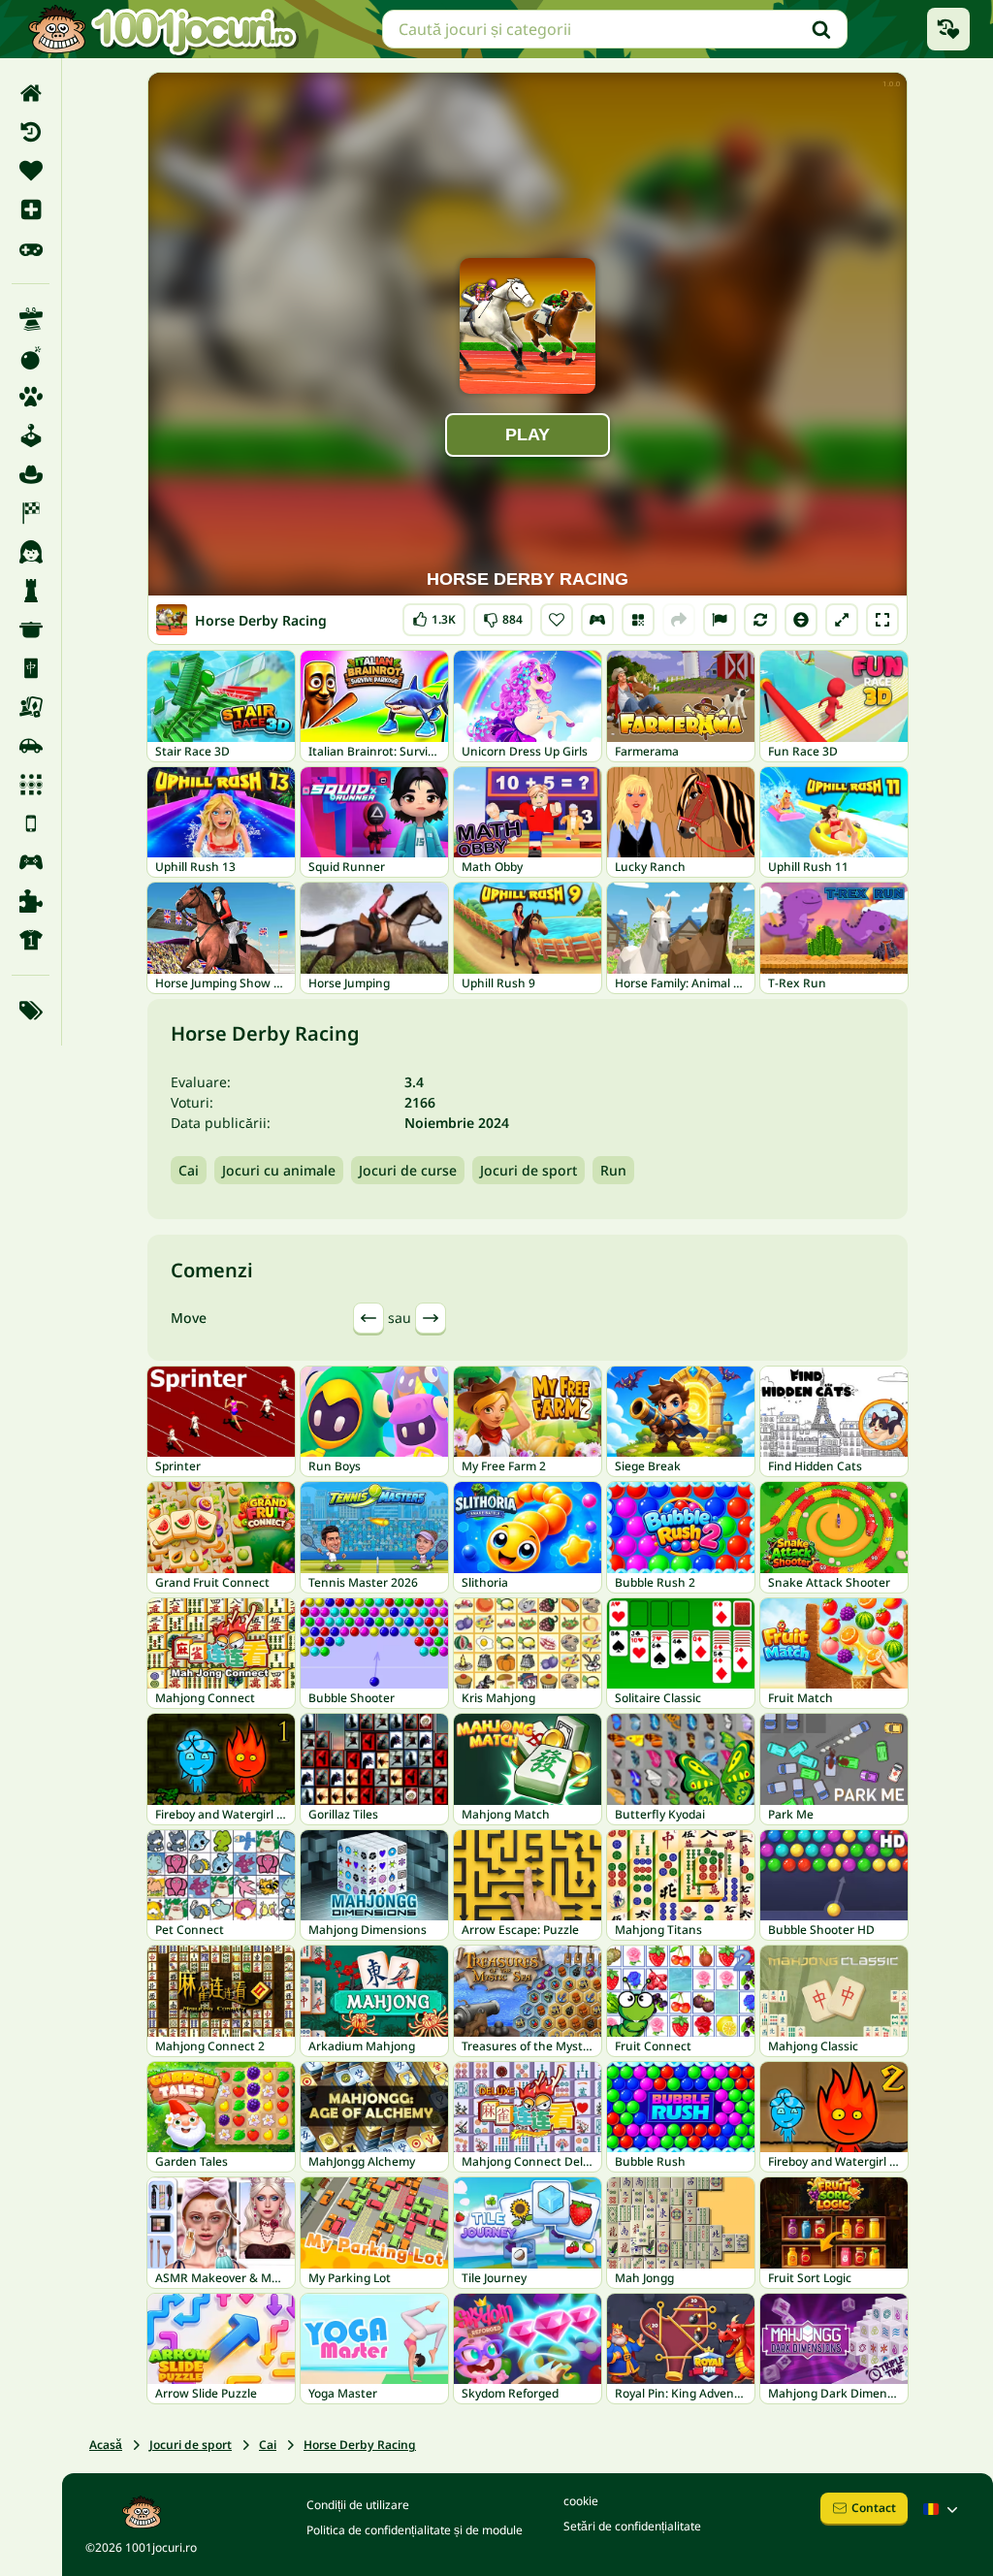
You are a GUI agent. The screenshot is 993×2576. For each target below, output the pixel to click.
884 (503, 615)
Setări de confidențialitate (632, 2526)
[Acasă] (31, 93)
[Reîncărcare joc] (760, 620)
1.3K (434, 615)
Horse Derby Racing (360, 2445)
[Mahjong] (31, 668)
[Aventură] (31, 474)
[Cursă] (31, 513)
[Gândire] (31, 591)
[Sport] (31, 940)
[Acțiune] (31, 358)
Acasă (106, 2445)
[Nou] (31, 209)
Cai (189, 1170)
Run (613, 1170)
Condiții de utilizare (358, 2505)
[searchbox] (615, 29)
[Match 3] (31, 785)
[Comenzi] (597, 620)
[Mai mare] (842, 620)
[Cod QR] (638, 620)
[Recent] (31, 132)
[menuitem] (31, 93)
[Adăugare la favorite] (557, 620)
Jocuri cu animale (279, 1170)
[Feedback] (720, 620)
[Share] (679, 620)
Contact (874, 2508)
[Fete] (31, 552)
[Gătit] (31, 629)
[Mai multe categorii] (31, 1011)
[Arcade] (31, 435)
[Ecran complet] (882, 620)
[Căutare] (821, 29)
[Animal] (31, 397)
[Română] (943, 2509)
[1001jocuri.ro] (163, 29)
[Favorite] (31, 171)
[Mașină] (31, 746)
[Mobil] (31, 823)
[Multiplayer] (31, 862)
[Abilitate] (31, 319)
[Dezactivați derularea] (801, 620)
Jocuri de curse (408, 1170)
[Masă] (31, 707)
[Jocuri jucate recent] (948, 29)
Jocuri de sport (529, 1170)
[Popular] (31, 248)
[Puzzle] (31, 901)
